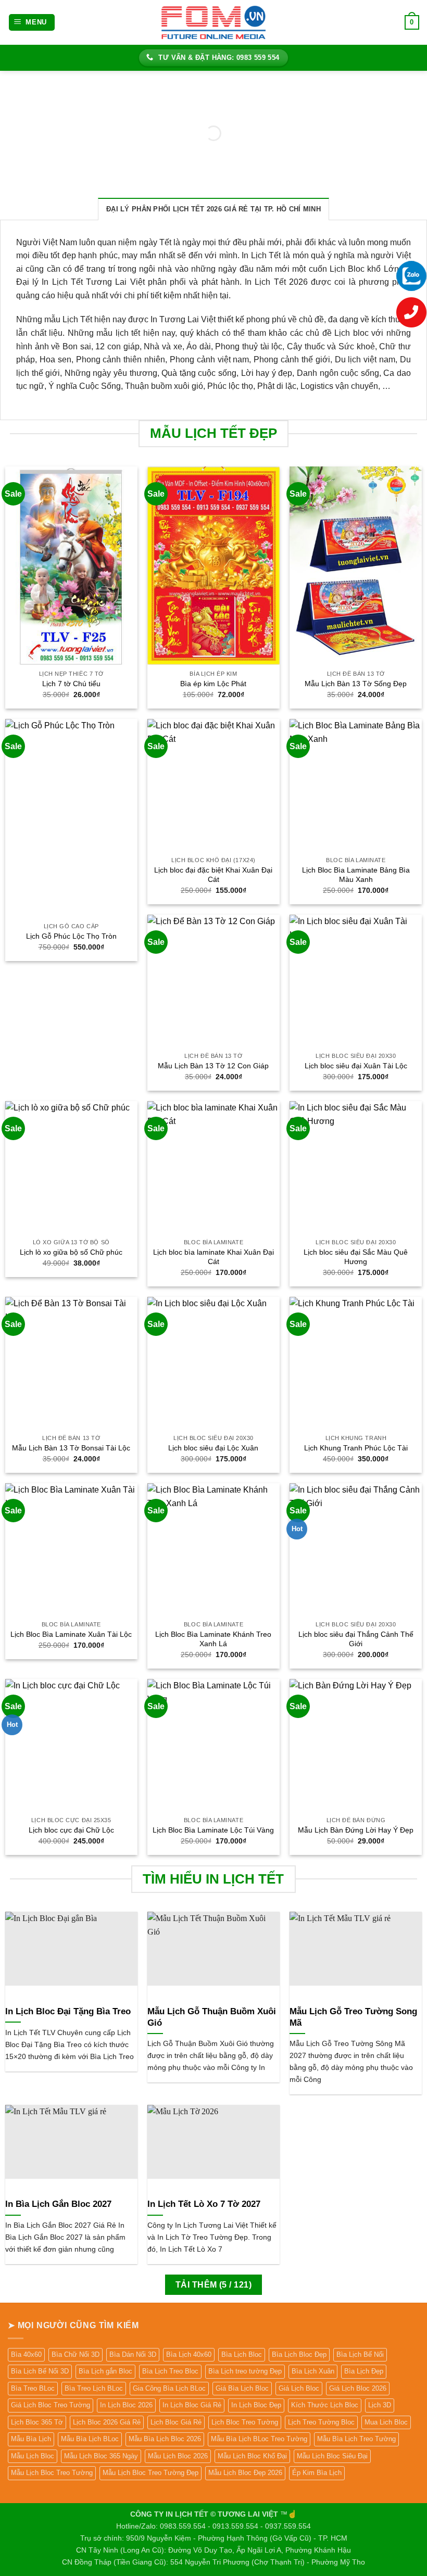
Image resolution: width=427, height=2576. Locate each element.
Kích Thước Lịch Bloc (325, 2405)
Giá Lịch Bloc (299, 2388)
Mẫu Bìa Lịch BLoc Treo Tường (259, 2439)
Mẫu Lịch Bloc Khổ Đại (252, 2456)
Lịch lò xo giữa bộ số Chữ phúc (71, 1252)
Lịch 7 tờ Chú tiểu (71, 684)
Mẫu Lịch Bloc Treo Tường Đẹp (150, 2473)
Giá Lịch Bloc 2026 (358, 2388)
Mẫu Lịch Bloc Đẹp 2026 (245, 2473)
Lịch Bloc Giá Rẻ (176, 2422)
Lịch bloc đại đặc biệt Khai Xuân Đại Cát (213, 875)
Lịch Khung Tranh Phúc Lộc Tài (356, 1448)
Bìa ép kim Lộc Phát (213, 684)
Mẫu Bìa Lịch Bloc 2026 (165, 2439)
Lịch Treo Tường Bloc (321, 2422)
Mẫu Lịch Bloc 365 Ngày (101, 2456)
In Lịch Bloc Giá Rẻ (192, 2405)
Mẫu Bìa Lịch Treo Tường (356, 2439)
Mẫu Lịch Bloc (33, 2456)
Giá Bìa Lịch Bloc (242, 2388)
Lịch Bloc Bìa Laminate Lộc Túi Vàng (213, 1830)
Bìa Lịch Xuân (313, 2371)
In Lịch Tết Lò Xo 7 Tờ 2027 (204, 2204)
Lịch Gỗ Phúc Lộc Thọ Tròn (71, 936)
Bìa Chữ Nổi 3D (76, 2354)
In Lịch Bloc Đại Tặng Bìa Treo (68, 2011)
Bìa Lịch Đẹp (364, 2371)
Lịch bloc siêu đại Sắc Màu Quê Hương (356, 1257)
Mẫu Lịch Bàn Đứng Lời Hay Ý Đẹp (356, 1830)
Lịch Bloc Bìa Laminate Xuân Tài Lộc (71, 1634)
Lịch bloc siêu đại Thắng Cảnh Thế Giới (356, 1639)
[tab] (213, 209)
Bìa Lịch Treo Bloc (170, 2371)
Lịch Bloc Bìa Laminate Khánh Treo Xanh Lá (213, 1639)
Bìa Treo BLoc (33, 2388)
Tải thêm (213, 2285)
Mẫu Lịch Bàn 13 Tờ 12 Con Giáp (213, 1066)
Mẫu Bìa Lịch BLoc (90, 2439)
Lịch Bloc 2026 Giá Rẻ (107, 2422)
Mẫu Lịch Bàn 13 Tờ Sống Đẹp (356, 684)
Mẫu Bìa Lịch (31, 2439)
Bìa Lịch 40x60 (189, 2354)
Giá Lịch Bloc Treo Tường (51, 2405)
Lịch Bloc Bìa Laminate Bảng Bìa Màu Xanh (356, 875)
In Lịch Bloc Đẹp (256, 2405)
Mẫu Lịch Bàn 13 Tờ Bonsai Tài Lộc (71, 1448)
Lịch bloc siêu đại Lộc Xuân (213, 1448)
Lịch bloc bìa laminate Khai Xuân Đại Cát (213, 1257)
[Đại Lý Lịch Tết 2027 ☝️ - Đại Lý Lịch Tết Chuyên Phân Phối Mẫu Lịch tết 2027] (213, 22)
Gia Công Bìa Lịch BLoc (169, 2388)
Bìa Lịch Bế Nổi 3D (40, 2371)
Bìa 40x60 (26, 2354)
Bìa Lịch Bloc (242, 2354)
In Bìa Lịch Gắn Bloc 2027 (58, 2204)
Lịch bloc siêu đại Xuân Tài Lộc (356, 1066)
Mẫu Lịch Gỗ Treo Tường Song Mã (353, 2017)
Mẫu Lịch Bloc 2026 (178, 2456)
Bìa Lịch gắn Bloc (105, 2371)
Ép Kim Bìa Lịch (317, 2473)
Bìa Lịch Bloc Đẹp (299, 2354)
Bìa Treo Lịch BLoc (94, 2388)
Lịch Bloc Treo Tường (245, 2422)
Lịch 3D (380, 2405)
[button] (32, 23)
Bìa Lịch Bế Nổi (360, 2354)
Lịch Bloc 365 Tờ (37, 2422)
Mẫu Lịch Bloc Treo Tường (52, 2473)
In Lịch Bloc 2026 (126, 2405)
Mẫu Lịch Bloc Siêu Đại (332, 2456)
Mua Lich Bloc (386, 2422)
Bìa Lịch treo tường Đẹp (245, 2371)
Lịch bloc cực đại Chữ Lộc (71, 1830)
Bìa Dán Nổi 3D (133, 2354)
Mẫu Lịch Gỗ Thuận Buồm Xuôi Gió (212, 2017)
